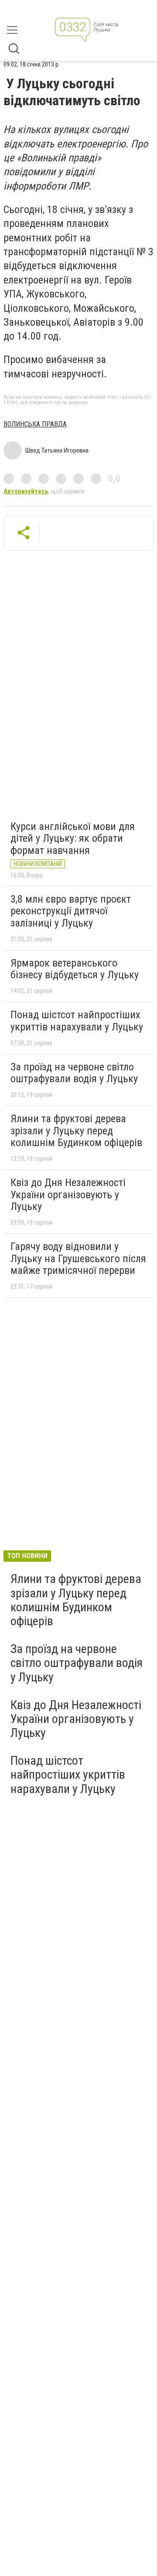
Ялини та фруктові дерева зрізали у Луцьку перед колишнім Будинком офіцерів (76, 1131)
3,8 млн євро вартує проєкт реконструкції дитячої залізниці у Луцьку (71, 911)
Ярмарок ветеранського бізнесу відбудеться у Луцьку (75, 969)
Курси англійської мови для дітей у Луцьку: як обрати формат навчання (73, 838)
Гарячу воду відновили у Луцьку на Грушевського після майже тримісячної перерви (78, 1258)
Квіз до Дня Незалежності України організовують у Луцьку (68, 1195)
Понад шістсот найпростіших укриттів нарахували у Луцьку (77, 1021)
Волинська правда (35, 424)
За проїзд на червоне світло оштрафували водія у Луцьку (74, 1073)
